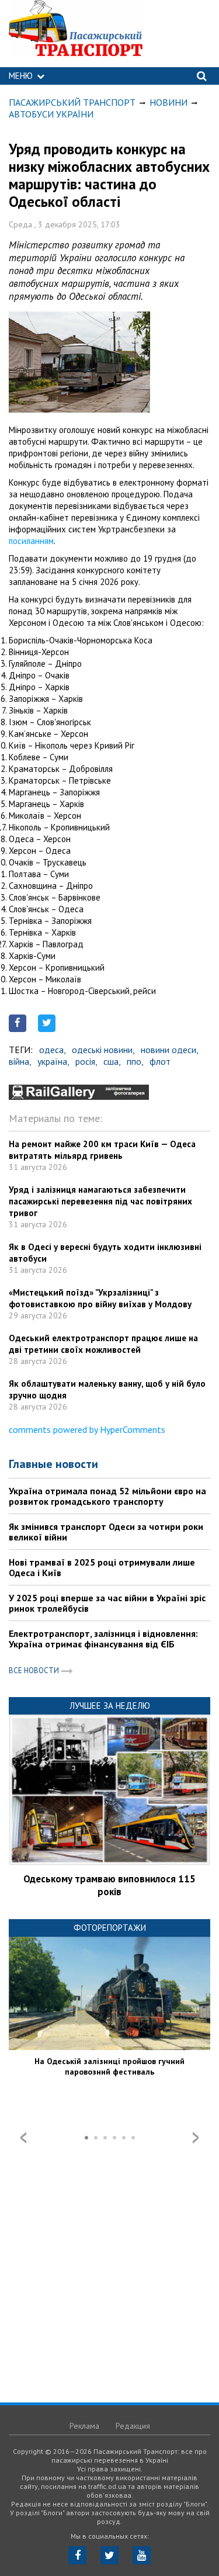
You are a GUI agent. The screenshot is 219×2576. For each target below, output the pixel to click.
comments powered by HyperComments (87, 1429)
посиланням (31, 541)
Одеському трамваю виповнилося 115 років (109, 1885)
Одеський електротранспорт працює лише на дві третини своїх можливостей (103, 1344)
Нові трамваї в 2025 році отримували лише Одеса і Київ (102, 1567)
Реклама (84, 2426)
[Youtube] (142, 2555)
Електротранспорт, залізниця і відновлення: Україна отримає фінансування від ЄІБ (103, 1639)
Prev (23, 2138)
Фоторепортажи (110, 1928)
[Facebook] (77, 2555)
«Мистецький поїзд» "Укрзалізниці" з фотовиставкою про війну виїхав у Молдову (100, 1298)
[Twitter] (109, 2555)
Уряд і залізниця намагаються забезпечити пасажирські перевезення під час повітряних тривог (100, 1201)
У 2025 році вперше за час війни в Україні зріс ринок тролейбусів (107, 1603)
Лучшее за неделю (110, 1706)
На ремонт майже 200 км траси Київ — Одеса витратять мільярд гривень (102, 1150)
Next (196, 2138)
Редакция (133, 2426)
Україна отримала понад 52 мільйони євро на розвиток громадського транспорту (107, 1496)
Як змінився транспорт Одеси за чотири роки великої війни (106, 1532)
